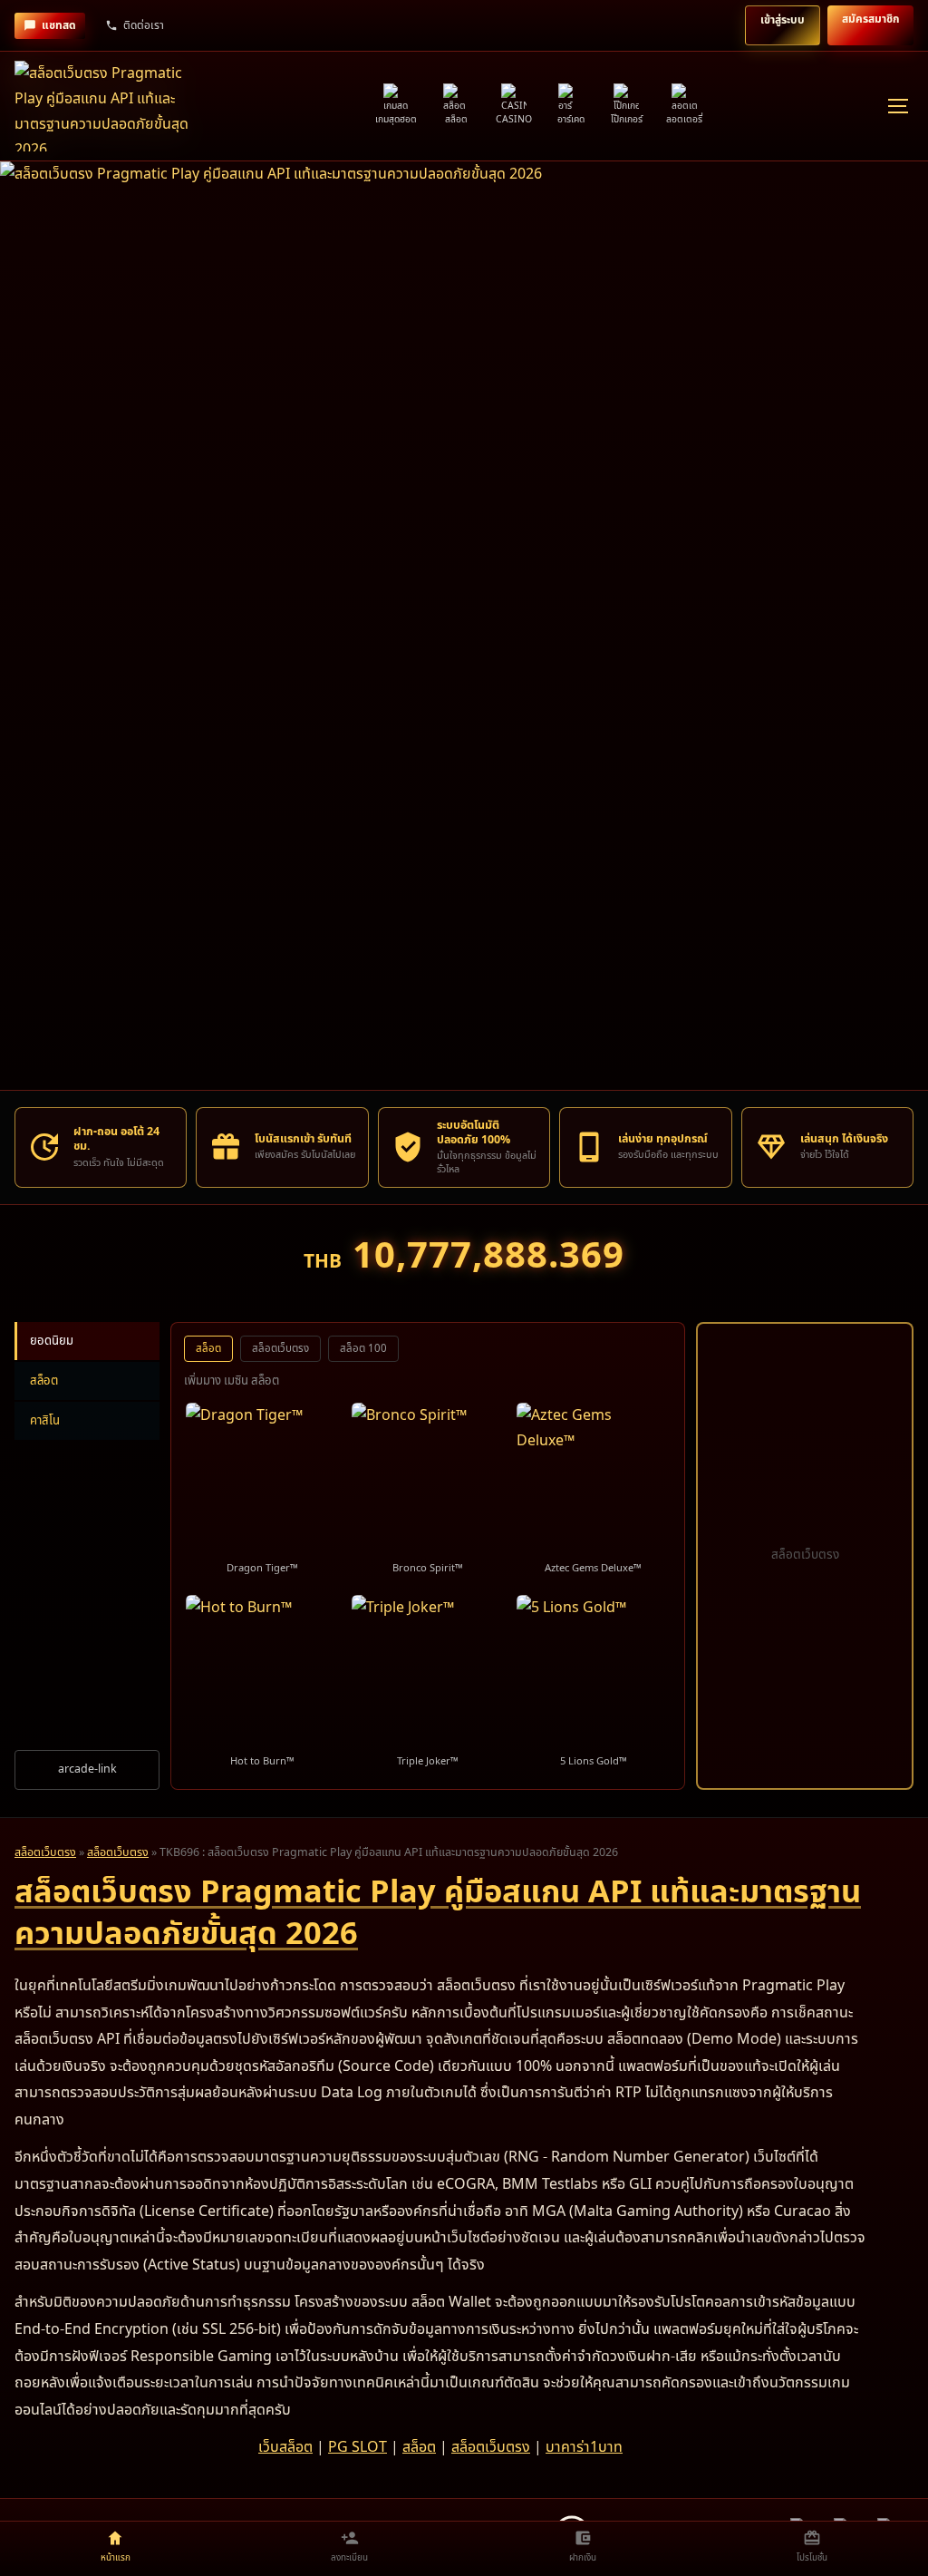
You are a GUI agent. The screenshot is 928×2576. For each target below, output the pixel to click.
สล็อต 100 (363, 1349)
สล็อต (44, 1381)
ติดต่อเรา (144, 25)
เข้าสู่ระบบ (783, 20)
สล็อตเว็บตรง (280, 1349)
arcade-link (87, 1769)
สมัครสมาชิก (870, 19)
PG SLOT (358, 2447)
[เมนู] (897, 106)
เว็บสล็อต (285, 2447)
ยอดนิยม (52, 1341)
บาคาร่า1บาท (584, 2447)
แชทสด (59, 25)
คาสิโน (45, 1421)
